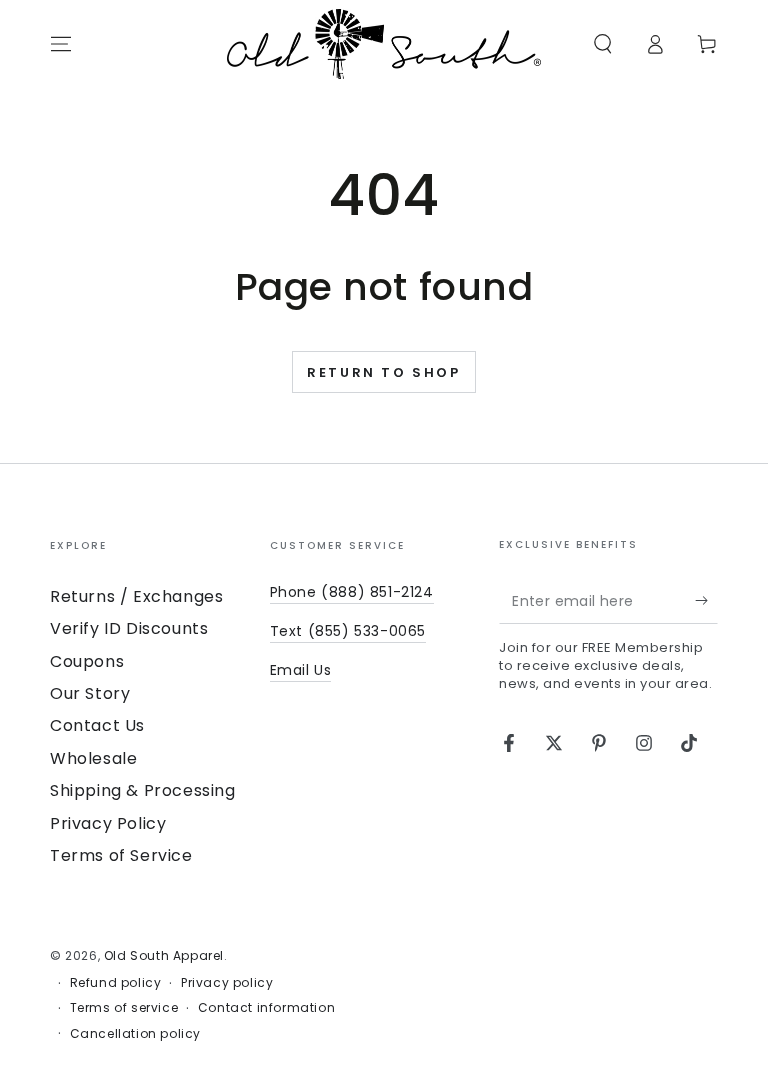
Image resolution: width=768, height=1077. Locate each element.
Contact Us (97, 725)
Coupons (87, 661)
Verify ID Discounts (129, 628)
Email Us (301, 670)
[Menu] (61, 44)
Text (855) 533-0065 (348, 631)
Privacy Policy (108, 823)
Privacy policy (227, 983)
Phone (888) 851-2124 (352, 592)
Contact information (266, 1008)
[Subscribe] (706, 601)
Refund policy (116, 983)
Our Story (90, 693)
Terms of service (124, 1008)
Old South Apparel (164, 955)
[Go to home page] (384, 44)
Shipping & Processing (143, 790)
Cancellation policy (135, 1034)
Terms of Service (121, 855)
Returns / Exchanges (136, 596)
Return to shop (383, 372)
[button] (603, 44)
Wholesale (93, 758)
